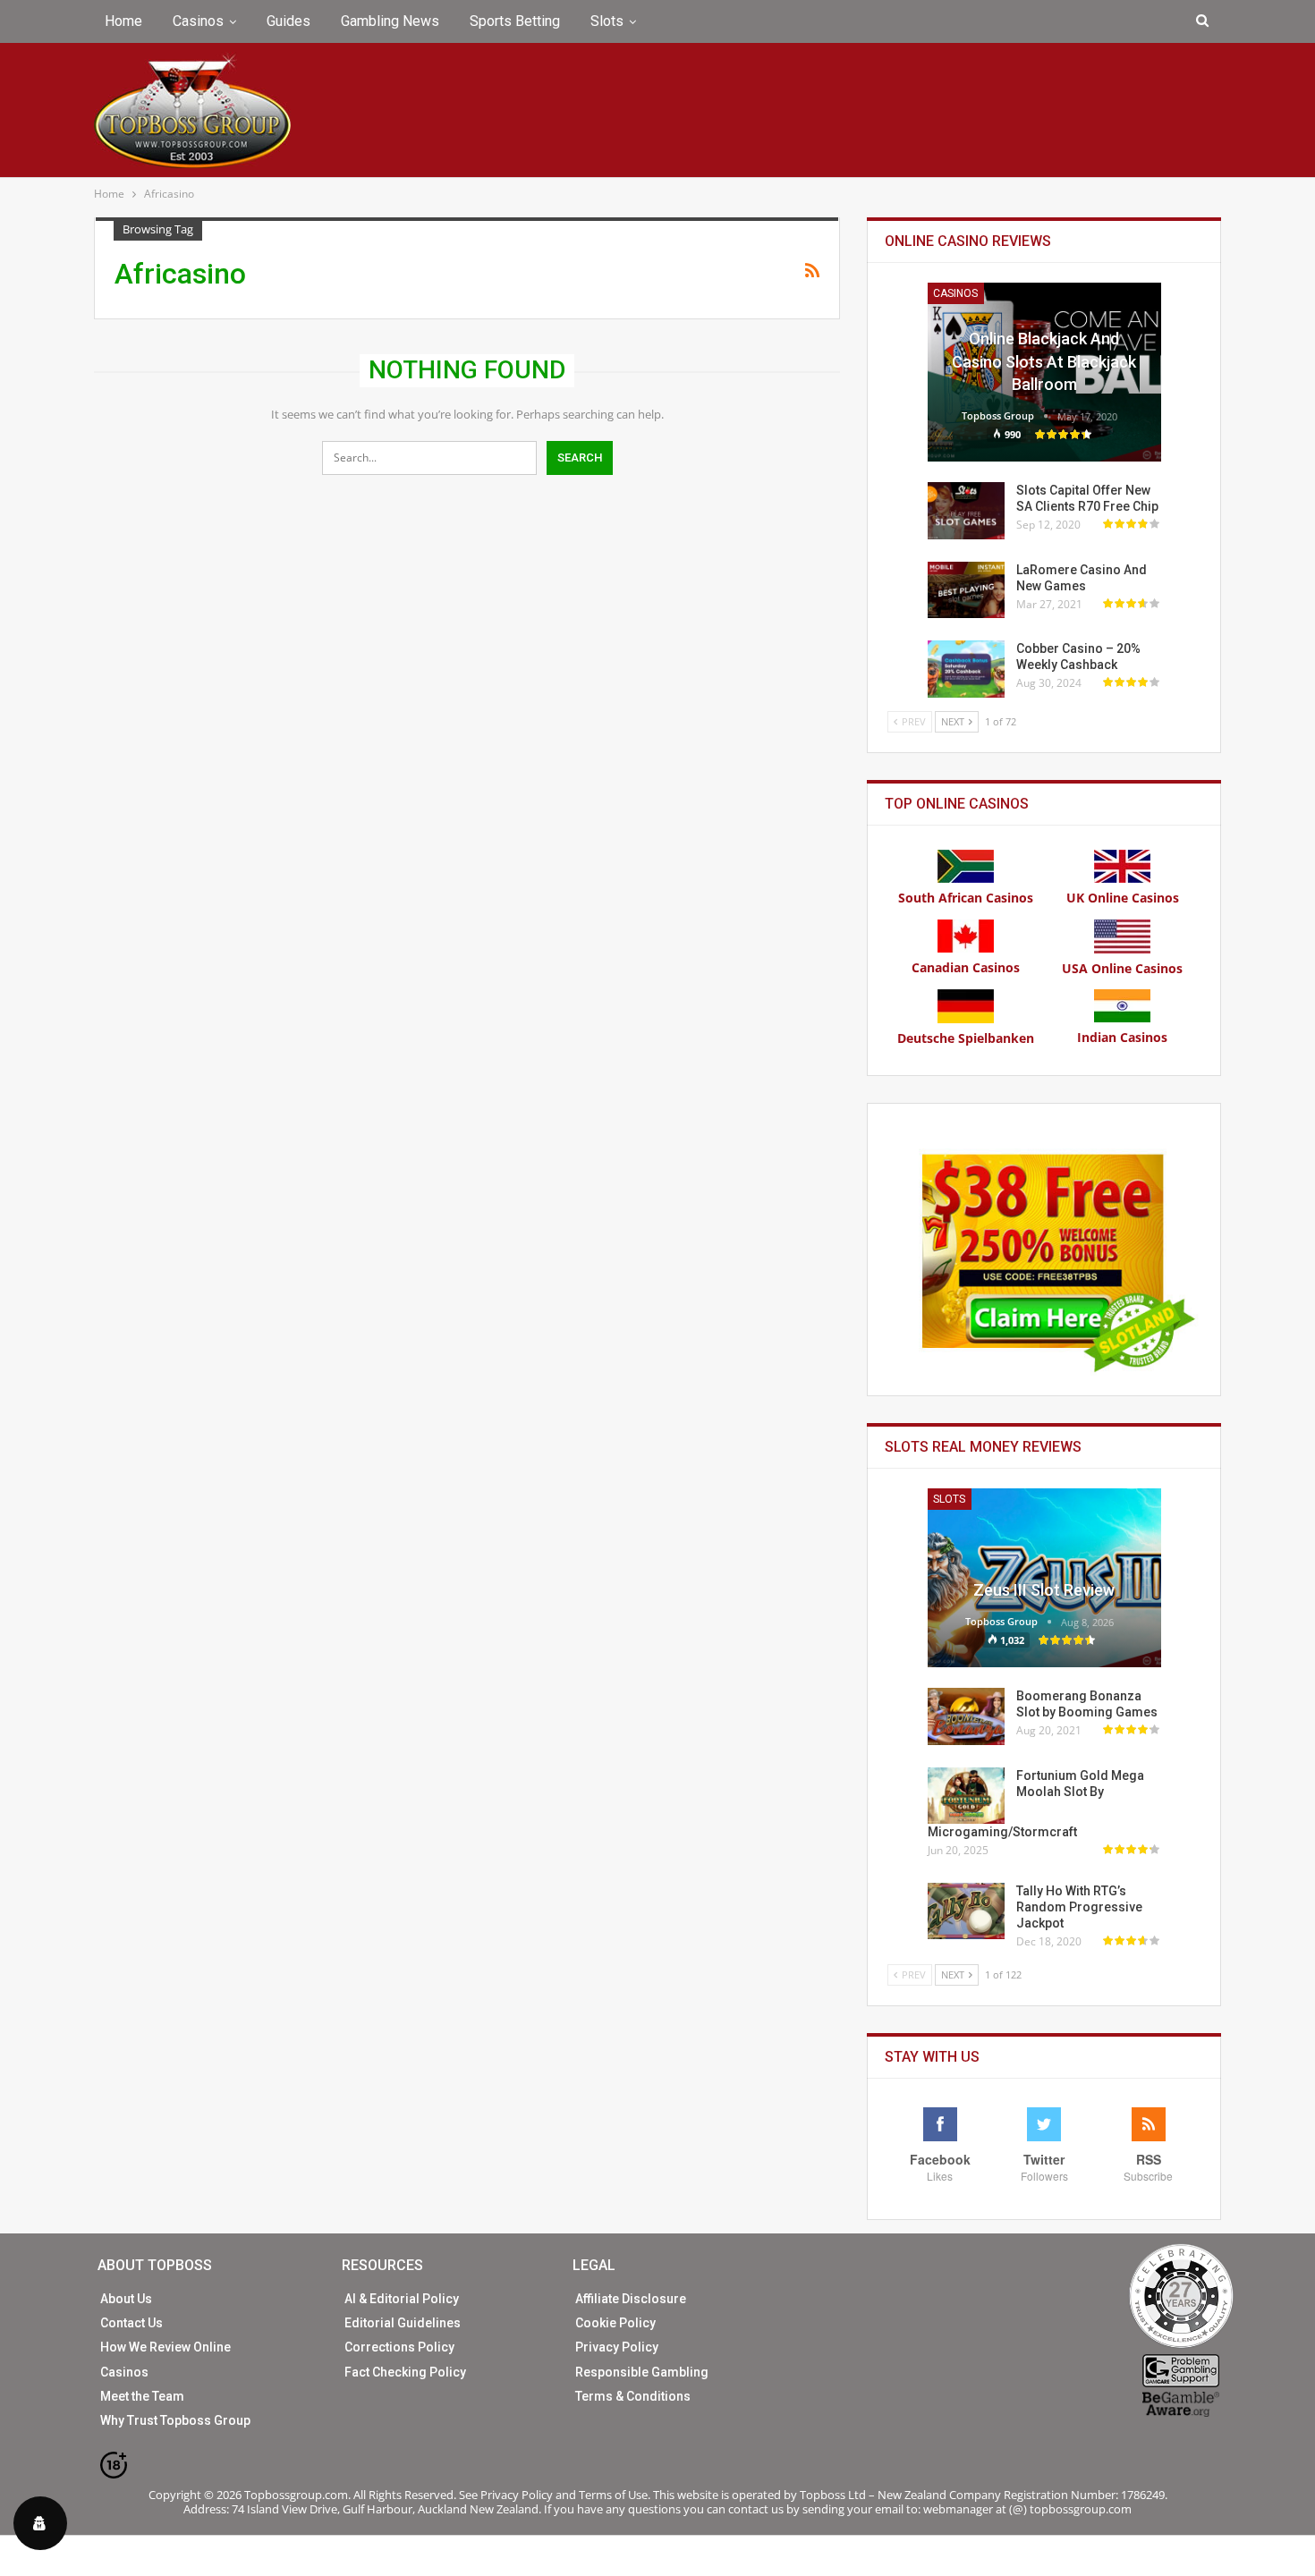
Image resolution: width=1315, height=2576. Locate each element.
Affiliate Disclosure (631, 2299)
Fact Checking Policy (405, 2372)
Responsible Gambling (642, 2372)
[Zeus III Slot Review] (1044, 1578)
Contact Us (131, 2323)
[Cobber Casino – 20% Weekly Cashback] (966, 669)
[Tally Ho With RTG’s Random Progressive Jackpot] (966, 1911)
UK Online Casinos (1123, 898)
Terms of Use (613, 2495)
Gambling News (390, 21)
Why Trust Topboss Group (175, 2420)
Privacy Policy (617, 2347)
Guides (288, 21)
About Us (126, 2299)
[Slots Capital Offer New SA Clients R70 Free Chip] (966, 511)
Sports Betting (515, 21)
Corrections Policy (399, 2347)
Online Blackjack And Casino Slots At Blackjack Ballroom (1044, 361)
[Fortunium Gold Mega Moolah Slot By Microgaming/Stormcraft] (966, 1796)
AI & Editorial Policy (402, 2299)
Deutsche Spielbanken (966, 1038)
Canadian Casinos (966, 967)
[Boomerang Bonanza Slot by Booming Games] (966, 1716)
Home (123, 21)
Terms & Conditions (633, 2396)
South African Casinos (966, 898)
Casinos (198, 21)
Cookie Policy (615, 2323)
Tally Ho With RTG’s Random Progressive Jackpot (1079, 1907)
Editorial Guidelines (403, 2323)
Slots (607, 21)
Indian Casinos (1122, 1037)
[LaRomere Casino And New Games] (966, 590)
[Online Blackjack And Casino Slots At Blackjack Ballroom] (1044, 372)
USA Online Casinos (1122, 968)
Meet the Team (142, 2396)
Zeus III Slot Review (1044, 1590)
